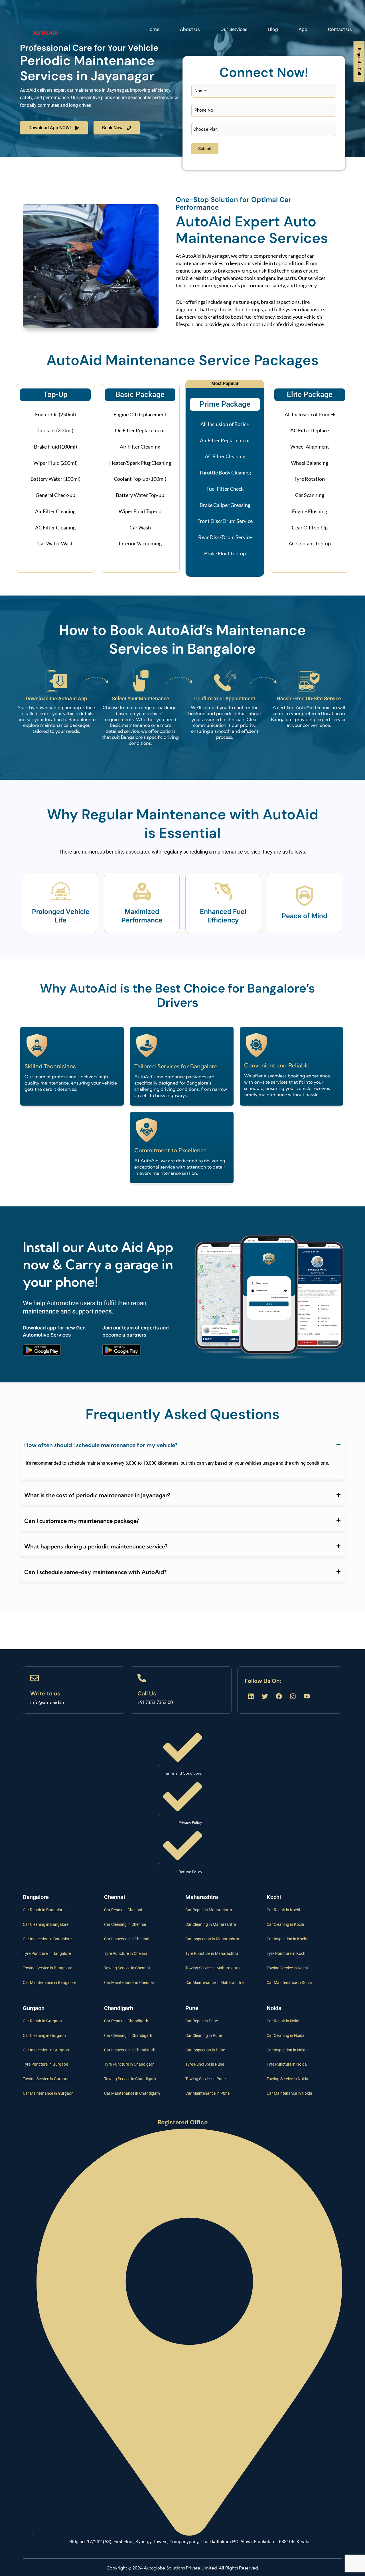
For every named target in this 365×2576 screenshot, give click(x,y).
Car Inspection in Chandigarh (130, 2050)
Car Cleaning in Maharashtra (211, 1924)
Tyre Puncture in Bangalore (47, 1953)
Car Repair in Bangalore (44, 1910)
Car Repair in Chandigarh (126, 2021)
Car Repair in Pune (202, 2021)
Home (153, 29)
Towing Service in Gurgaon (46, 2079)
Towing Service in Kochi (287, 1968)
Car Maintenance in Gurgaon (48, 2093)
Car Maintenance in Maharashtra (215, 1982)
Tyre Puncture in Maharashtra (212, 1953)
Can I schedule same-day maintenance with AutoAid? (95, 1572)
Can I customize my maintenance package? (82, 1521)
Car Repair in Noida (284, 2021)
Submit (205, 149)
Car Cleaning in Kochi (285, 1924)
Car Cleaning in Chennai (125, 1924)
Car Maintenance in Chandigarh (132, 2093)
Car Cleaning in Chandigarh (128, 2035)
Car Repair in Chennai (123, 1910)
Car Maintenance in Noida (289, 2093)
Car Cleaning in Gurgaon (44, 2035)
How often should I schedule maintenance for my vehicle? (101, 1445)
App (303, 29)
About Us (190, 29)
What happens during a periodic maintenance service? (96, 1546)
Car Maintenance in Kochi (289, 1982)
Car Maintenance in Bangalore (49, 1982)
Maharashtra (202, 1897)
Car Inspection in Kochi (287, 1939)
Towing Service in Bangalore (47, 1968)
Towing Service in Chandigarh (130, 2079)
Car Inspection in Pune (205, 2050)
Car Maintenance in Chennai (129, 1982)
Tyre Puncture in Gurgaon (45, 2064)
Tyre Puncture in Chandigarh (129, 2064)
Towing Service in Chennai (127, 1968)
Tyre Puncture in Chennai (126, 1953)
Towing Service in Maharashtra (213, 1968)
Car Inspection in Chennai (127, 1939)
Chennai (114, 1897)
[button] (182, 1445)
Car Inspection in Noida (287, 2050)
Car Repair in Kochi (283, 1910)
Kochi (274, 1897)
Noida (274, 2008)
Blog (273, 29)
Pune (192, 2008)
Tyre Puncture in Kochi (286, 1953)
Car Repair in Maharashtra (209, 1910)
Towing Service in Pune (205, 2079)
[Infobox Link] (74, 1690)
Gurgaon (34, 2008)
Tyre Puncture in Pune (205, 2064)
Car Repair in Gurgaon (42, 2021)
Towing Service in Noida (287, 2079)
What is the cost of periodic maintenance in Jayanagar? (97, 1495)
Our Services (234, 29)
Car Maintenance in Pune (207, 2093)
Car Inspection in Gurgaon (46, 2050)
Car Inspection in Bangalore (47, 1939)
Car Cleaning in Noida (286, 2035)
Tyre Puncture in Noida (287, 2064)
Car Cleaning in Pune (204, 2035)
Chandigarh (119, 2008)
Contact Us (340, 29)
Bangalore (36, 1897)
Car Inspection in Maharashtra (212, 1939)
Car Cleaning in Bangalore (46, 1924)
